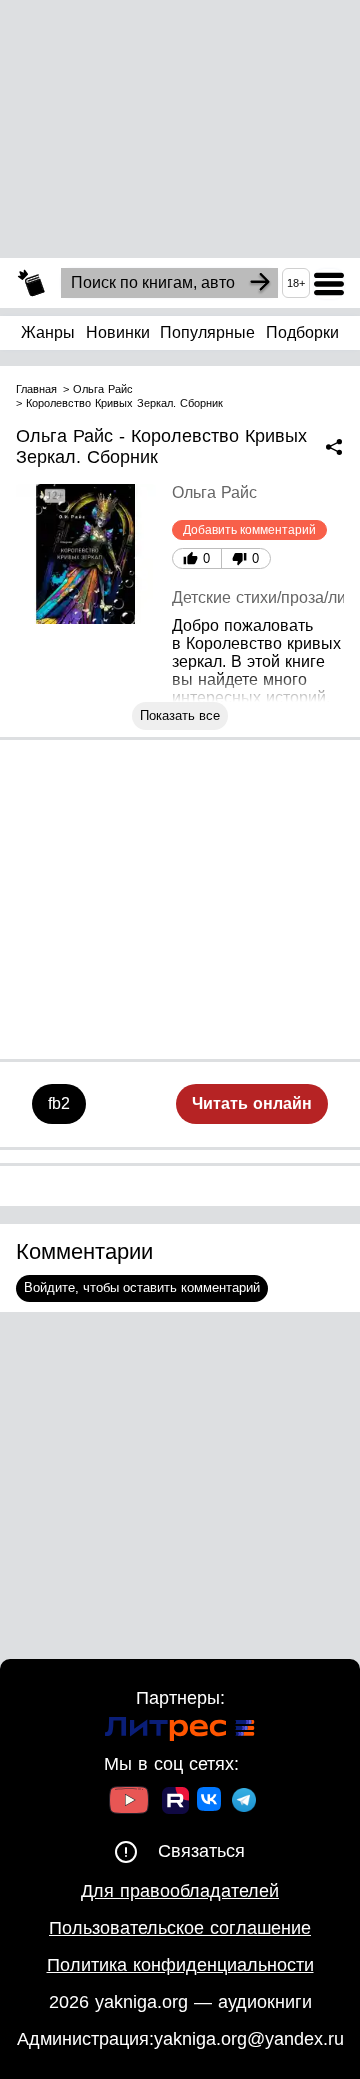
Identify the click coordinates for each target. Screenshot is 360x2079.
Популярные (207, 332)
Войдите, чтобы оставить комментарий (142, 1287)
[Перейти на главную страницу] (31, 283)
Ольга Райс (214, 492)
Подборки (302, 332)
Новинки (118, 332)
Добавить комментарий (249, 530)
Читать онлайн (252, 1103)
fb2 (59, 1103)
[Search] (260, 283)
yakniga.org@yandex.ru (249, 2039)
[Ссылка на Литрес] (180, 1731)
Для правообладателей (180, 1891)
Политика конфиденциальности (180, 1965)
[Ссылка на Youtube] (129, 1802)
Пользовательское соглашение (180, 1928)
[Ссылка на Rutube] (175, 1803)
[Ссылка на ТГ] (244, 1802)
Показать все (180, 715)
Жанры (48, 332)
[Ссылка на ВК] (210, 1803)
